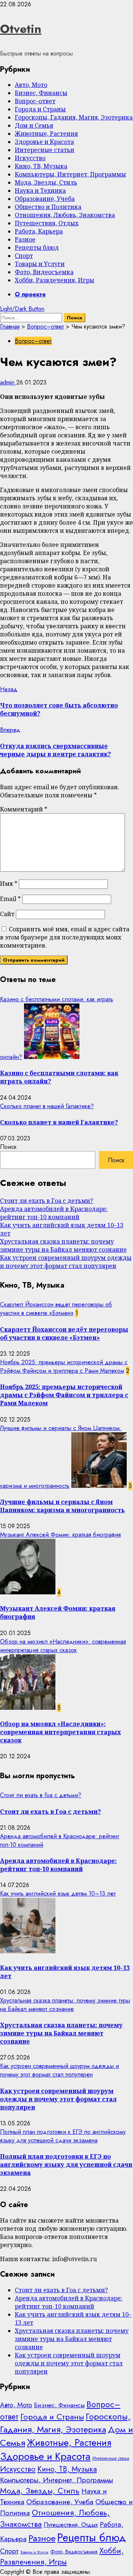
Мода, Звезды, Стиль (46, 182)
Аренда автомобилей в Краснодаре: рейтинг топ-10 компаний (54, 1213)
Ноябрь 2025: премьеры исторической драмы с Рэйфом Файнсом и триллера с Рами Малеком (64, 1366)
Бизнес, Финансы (41, 93)
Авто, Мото (31, 85)
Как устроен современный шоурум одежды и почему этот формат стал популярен (66, 1262)
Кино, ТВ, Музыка (41, 166)
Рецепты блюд (37, 248)
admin (8, 382)
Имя (9, 884)
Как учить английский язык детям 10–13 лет (58, 1894)
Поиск (8, 1147)
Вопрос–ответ (35, 101)
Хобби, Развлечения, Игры (54, 280)
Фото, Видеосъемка (44, 272)
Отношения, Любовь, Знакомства (65, 215)
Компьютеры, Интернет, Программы (70, 174)
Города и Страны (40, 109)
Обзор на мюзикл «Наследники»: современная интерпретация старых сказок (63, 1646)
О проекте (30, 294)
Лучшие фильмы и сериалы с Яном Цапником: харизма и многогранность (62, 1506)
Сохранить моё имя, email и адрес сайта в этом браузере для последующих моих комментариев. (65, 937)
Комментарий (24, 809)
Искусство (30, 158)
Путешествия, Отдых (47, 223)
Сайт (7, 914)
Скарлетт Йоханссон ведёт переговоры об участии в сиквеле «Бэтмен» (56, 1309)
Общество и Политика (48, 207)
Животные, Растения (46, 134)
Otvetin (21, 29)
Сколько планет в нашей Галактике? (47, 1106)
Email (10, 899)
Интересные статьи (45, 150)
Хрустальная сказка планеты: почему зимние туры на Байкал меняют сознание (63, 1245)
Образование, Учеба (45, 199)
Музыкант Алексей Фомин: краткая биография (60, 1535)
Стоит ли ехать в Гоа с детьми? (47, 1201)
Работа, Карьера (39, 231)
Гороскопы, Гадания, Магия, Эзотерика (74, 117)
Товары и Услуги (40, 264)
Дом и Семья (34, 125)
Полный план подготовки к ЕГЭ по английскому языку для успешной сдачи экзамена (63, 2136)
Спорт (24, 256)
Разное (25, 239)
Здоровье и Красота (44, 142)
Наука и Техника (40, 191)
